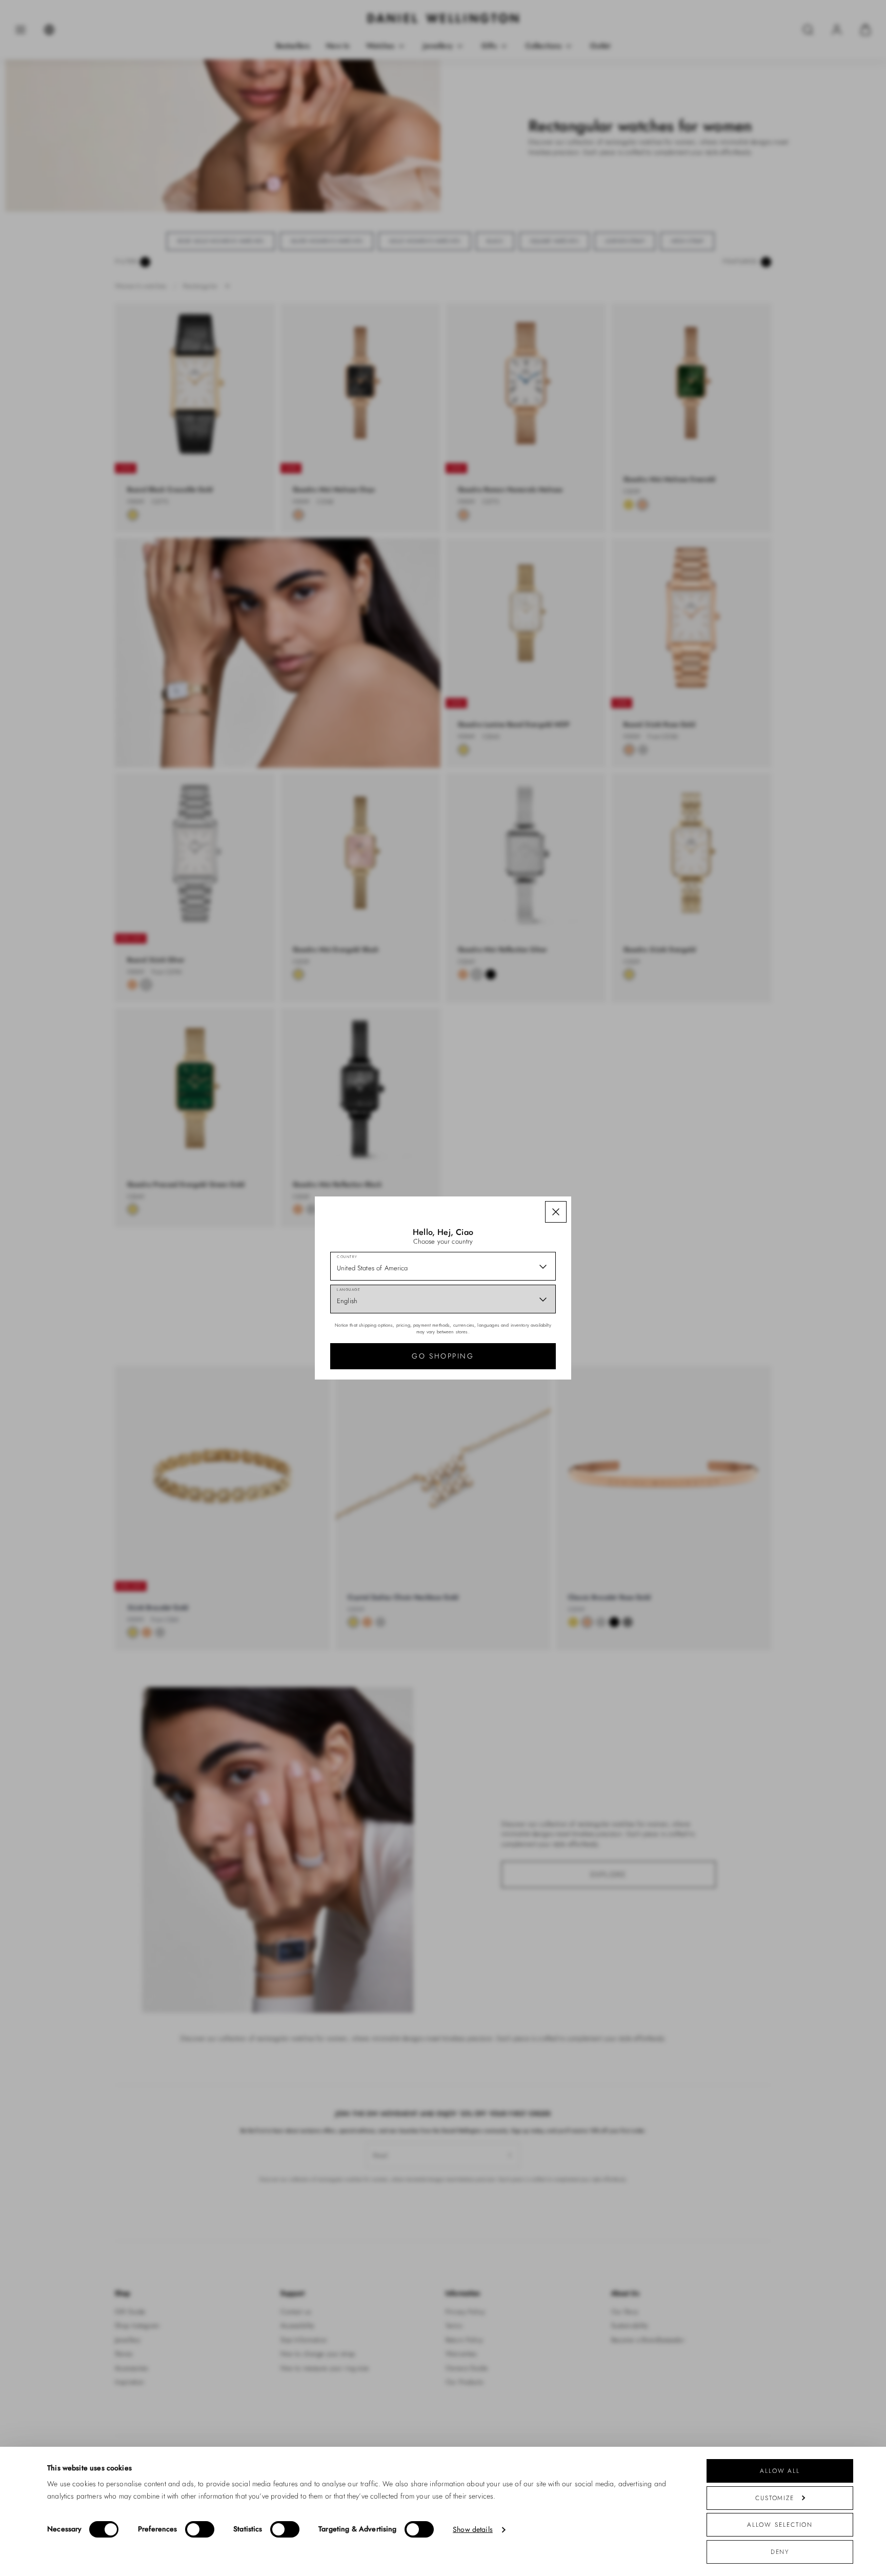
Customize (775, 2498)
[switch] (200, 2529)
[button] (556, 1212)
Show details (473, 2530)
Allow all (780, 2471)
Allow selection (780, 2524)
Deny (780, 2552)
